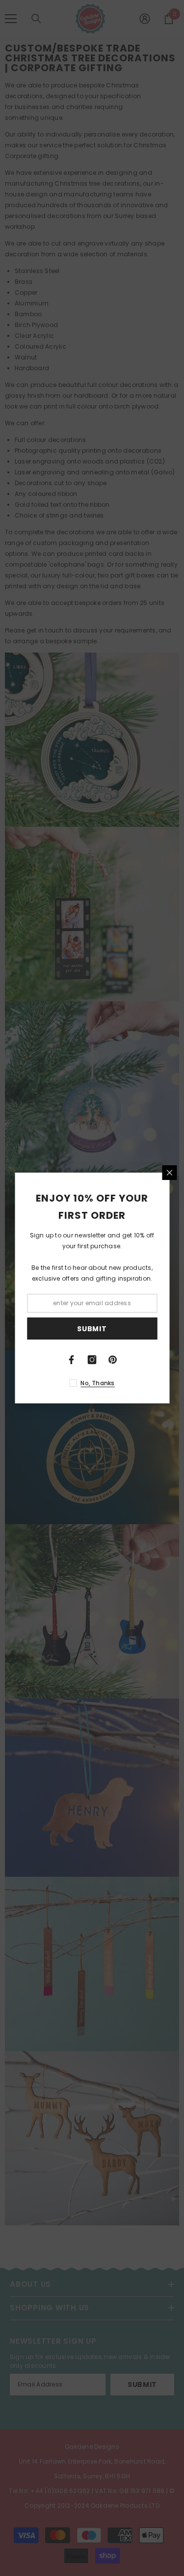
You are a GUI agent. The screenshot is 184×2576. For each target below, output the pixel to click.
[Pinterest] (113, 1360)
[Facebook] (72, 1360)
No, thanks (97, 1383)
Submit (92, 1329)
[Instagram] (92, 1360)
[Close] (169, 1173)
